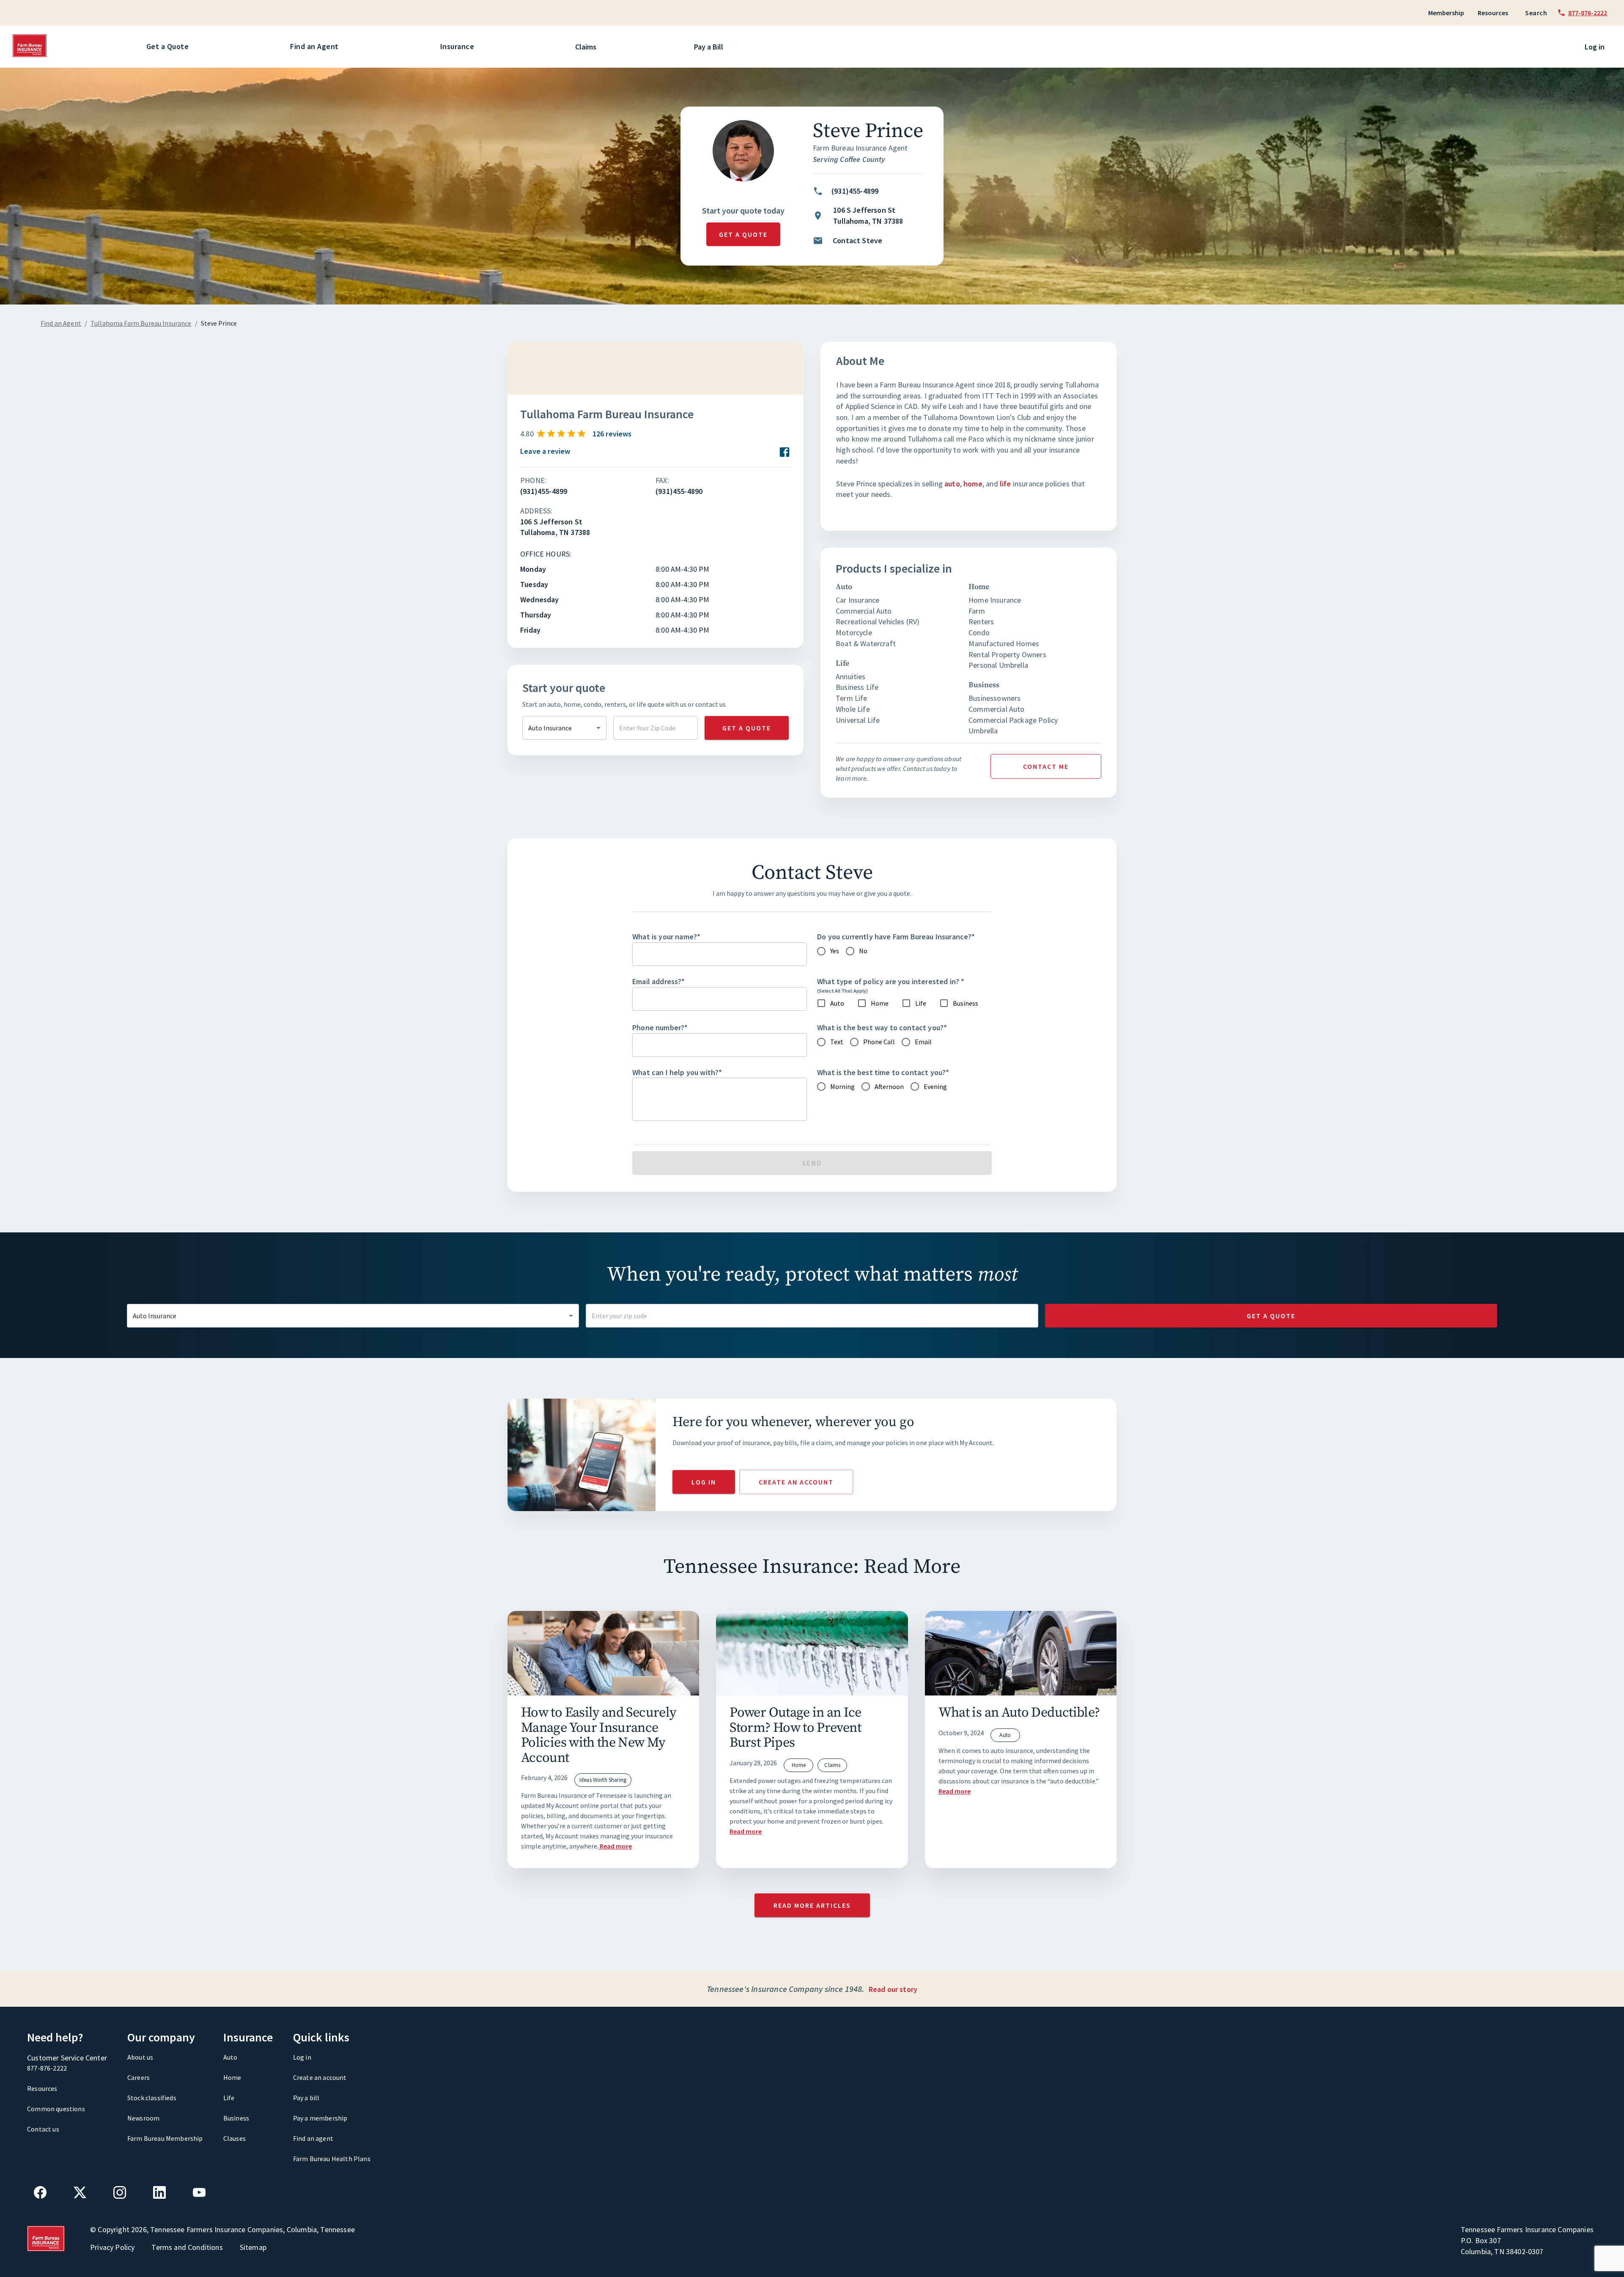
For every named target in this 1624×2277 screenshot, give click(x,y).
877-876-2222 (47, 2068)
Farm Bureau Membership (165, 2138)
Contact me (1046, 766)
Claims (586, 47)
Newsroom (143, 2118)
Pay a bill (306, 2098)
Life (229, 2098)
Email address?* (659, 981)
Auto (230, 2057)
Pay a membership (320, 2118)
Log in (1595, 47)
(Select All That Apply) (842, 991)
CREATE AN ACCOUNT (796, 1482)
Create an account (320, 2077)
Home (232, 2077)
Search (1536, 13)
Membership (1446, 13)
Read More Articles (812, 1905)
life (1005, 484)
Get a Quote (168, 46)
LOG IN (704, 1482)
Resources (1493, 13)
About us (140, 2057)
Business (236, 2118)
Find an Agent (314, 46)
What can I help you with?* (677, 1072)
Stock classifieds (152, 2098)
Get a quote (743, 234)
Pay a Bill (709, 47)
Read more (616, 1846)
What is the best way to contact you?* (882, 1027)
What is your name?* (666, 937)
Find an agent (313, 2138)
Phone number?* (660, 1027)
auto (952, 484)
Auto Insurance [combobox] (550, 728)
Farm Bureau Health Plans (332, 2159)
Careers (139, 2077)
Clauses (235, 2138)
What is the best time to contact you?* (883, 1072)
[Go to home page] (30, 55)
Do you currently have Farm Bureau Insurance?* (896, 937)
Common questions (56, 2109)
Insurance (457, 46)
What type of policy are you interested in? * (891, 981)
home (973, 484)
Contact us (43, 2129)
